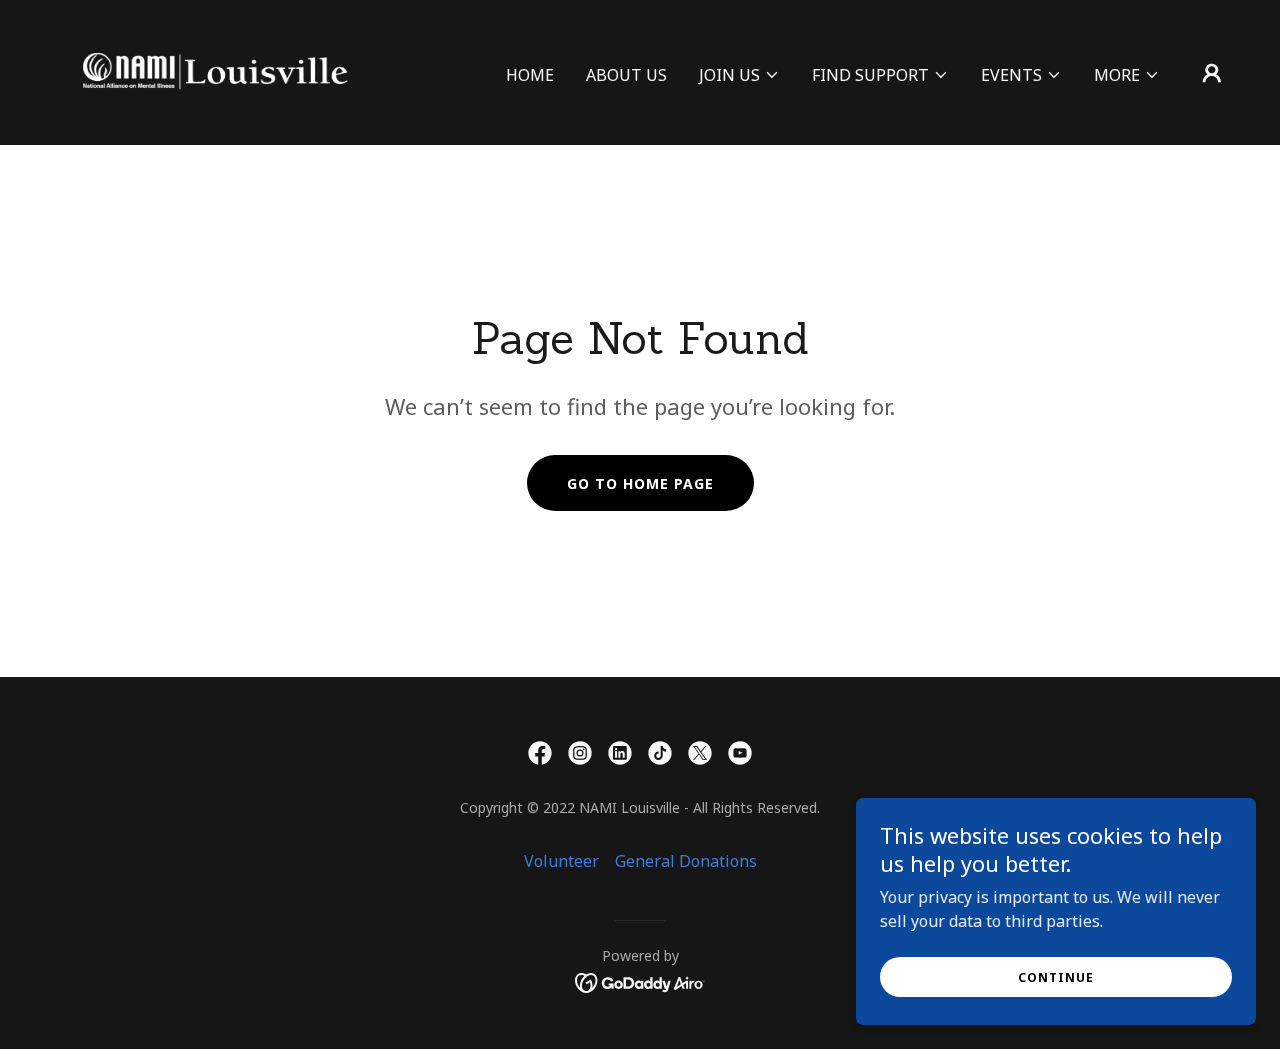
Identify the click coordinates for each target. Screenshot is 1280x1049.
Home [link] (530, 75)
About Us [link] (626, 75)
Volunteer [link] (561, 861)
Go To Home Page (640, 483)
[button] (739, 75)
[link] (214, 71)
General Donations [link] (686, 861)
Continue (1056, 977)
